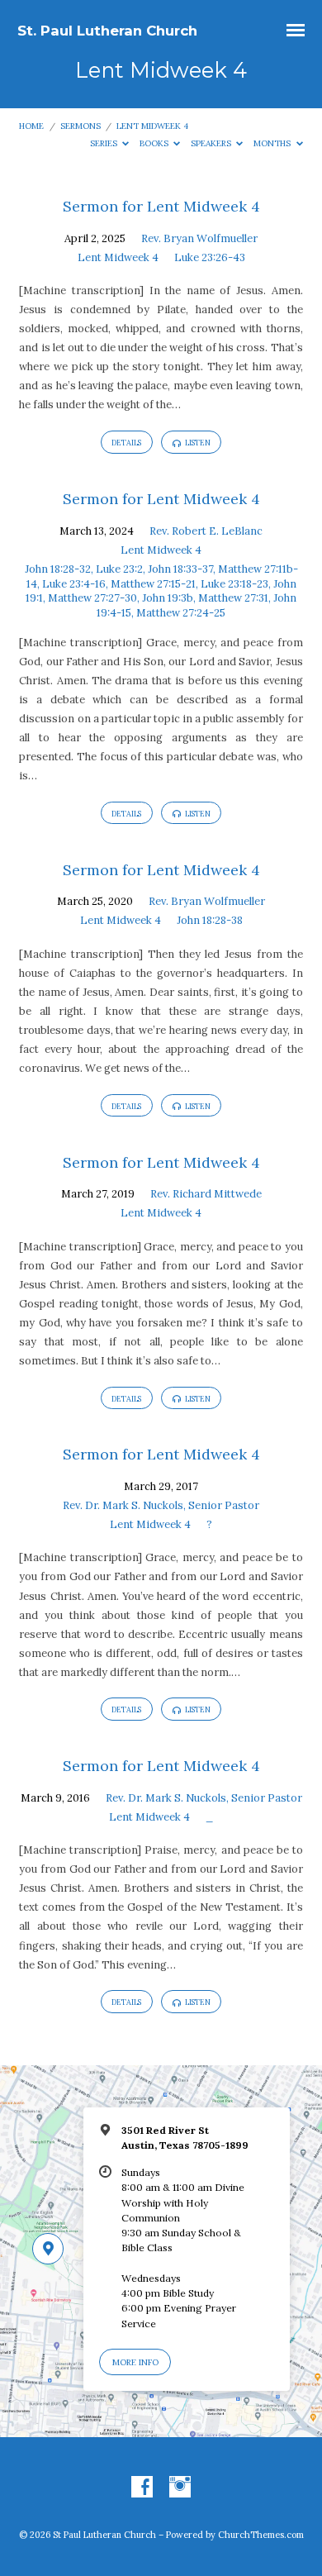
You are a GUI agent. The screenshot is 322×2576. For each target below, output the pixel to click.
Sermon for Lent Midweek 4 (161, 206)
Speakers (212, 143)
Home (31, 126)
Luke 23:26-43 (210, 257)
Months (273, 143)
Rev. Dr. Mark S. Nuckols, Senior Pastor (161, 1505)
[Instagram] (180, 2488)
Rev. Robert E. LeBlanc (206, 531)
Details (126, 443)
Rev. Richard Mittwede (206, 1194)
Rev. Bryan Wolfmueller (199, 238)
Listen (197, 443)
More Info (135, 2362)
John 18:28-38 (210, 920)
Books (155, 143)
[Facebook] (142, 2488)
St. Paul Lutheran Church (107, 31)
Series (105, 143)
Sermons (80, 126)
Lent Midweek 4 (152, 126)
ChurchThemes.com (261, 2535)
